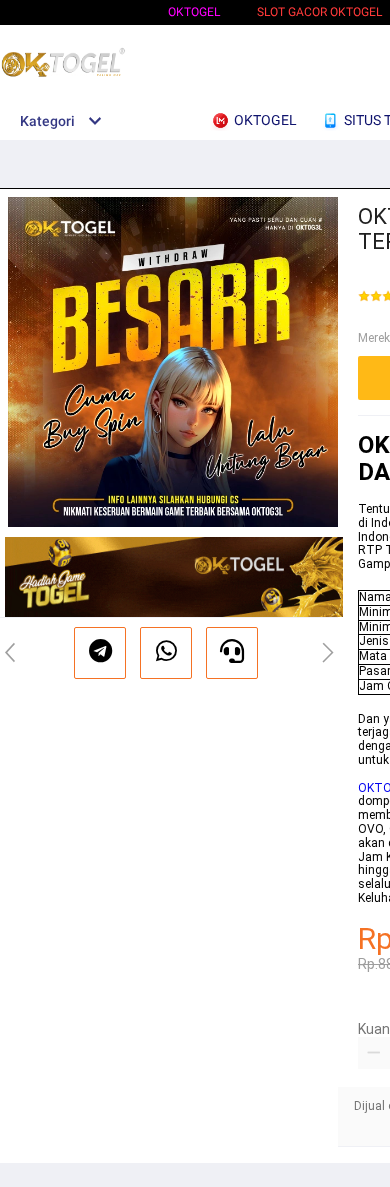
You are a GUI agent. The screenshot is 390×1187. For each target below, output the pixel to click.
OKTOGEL (194, 12)
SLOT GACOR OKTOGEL (319, 12)
